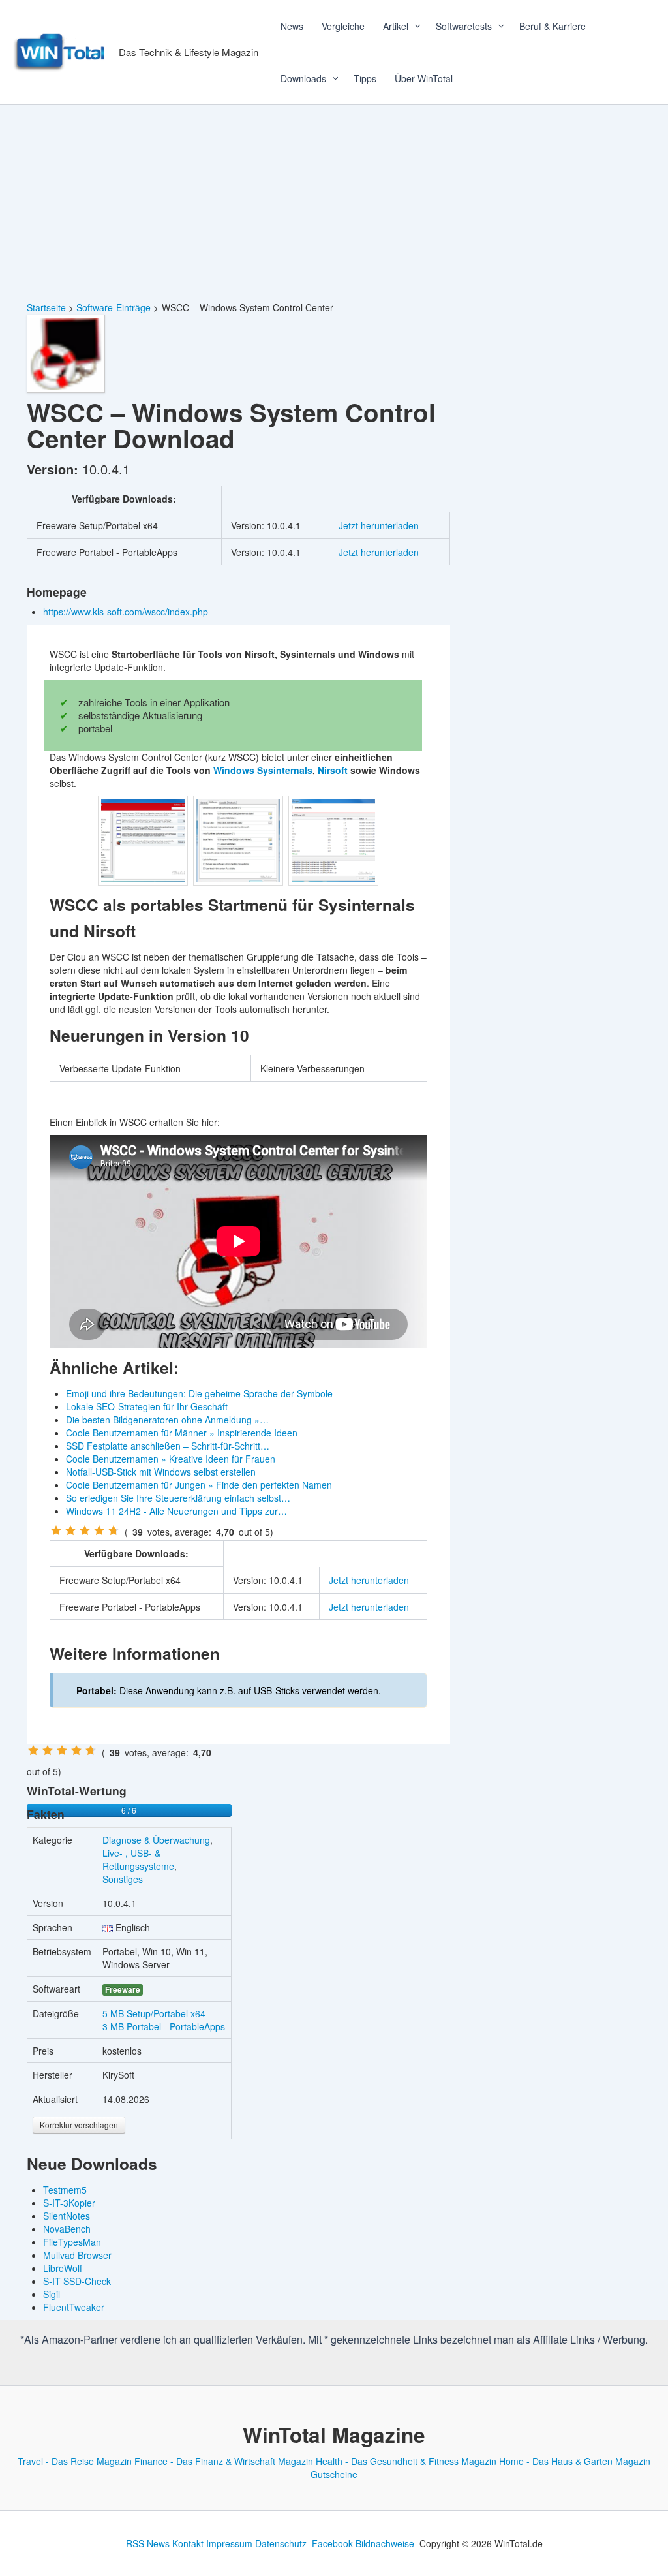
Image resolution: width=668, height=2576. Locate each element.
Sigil (52, 2294)
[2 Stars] (70, 1530)
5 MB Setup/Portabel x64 (154, 2013)
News (292, 26)
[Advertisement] (334, 203)
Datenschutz (281, 2543)
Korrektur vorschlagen (79, 2125)
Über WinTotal (424, 78)
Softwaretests (464, 26)
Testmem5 (65, 2190)
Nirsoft (333, 770)
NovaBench (67, 2229)
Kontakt (188, 2543)
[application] (413, 26)
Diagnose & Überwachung (156, 1840)
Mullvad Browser (77, 2255)
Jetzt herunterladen (379, 525)
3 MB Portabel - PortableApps (164, 2026)
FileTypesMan (72, 2242)
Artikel (396, 26)
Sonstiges (123, 1879)
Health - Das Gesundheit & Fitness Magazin (406, 2461)
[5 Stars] (114, 1530)
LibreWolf (63, 2268)
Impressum (229, 2543)
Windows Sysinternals (263, 770)
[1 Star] (56, 1530)
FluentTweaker (74, 2307)
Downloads (303, 78)
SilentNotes (67, 2216)
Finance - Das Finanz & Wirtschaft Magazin (224, 2461)
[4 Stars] (99, 1530)
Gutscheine (334, 2474)
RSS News (148, 2543)
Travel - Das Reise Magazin (75, 2461)
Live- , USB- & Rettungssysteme (138, 1859)
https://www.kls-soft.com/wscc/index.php (127, 612)
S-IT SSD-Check (77, 2281)
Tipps (365, 78)
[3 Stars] (85, 1530)
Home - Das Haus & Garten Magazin (575, 2461)
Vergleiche (343, 26)
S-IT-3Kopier (69, 2203)
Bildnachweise (385, 2543)
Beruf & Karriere (553, 26)
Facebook (332, 2543)
